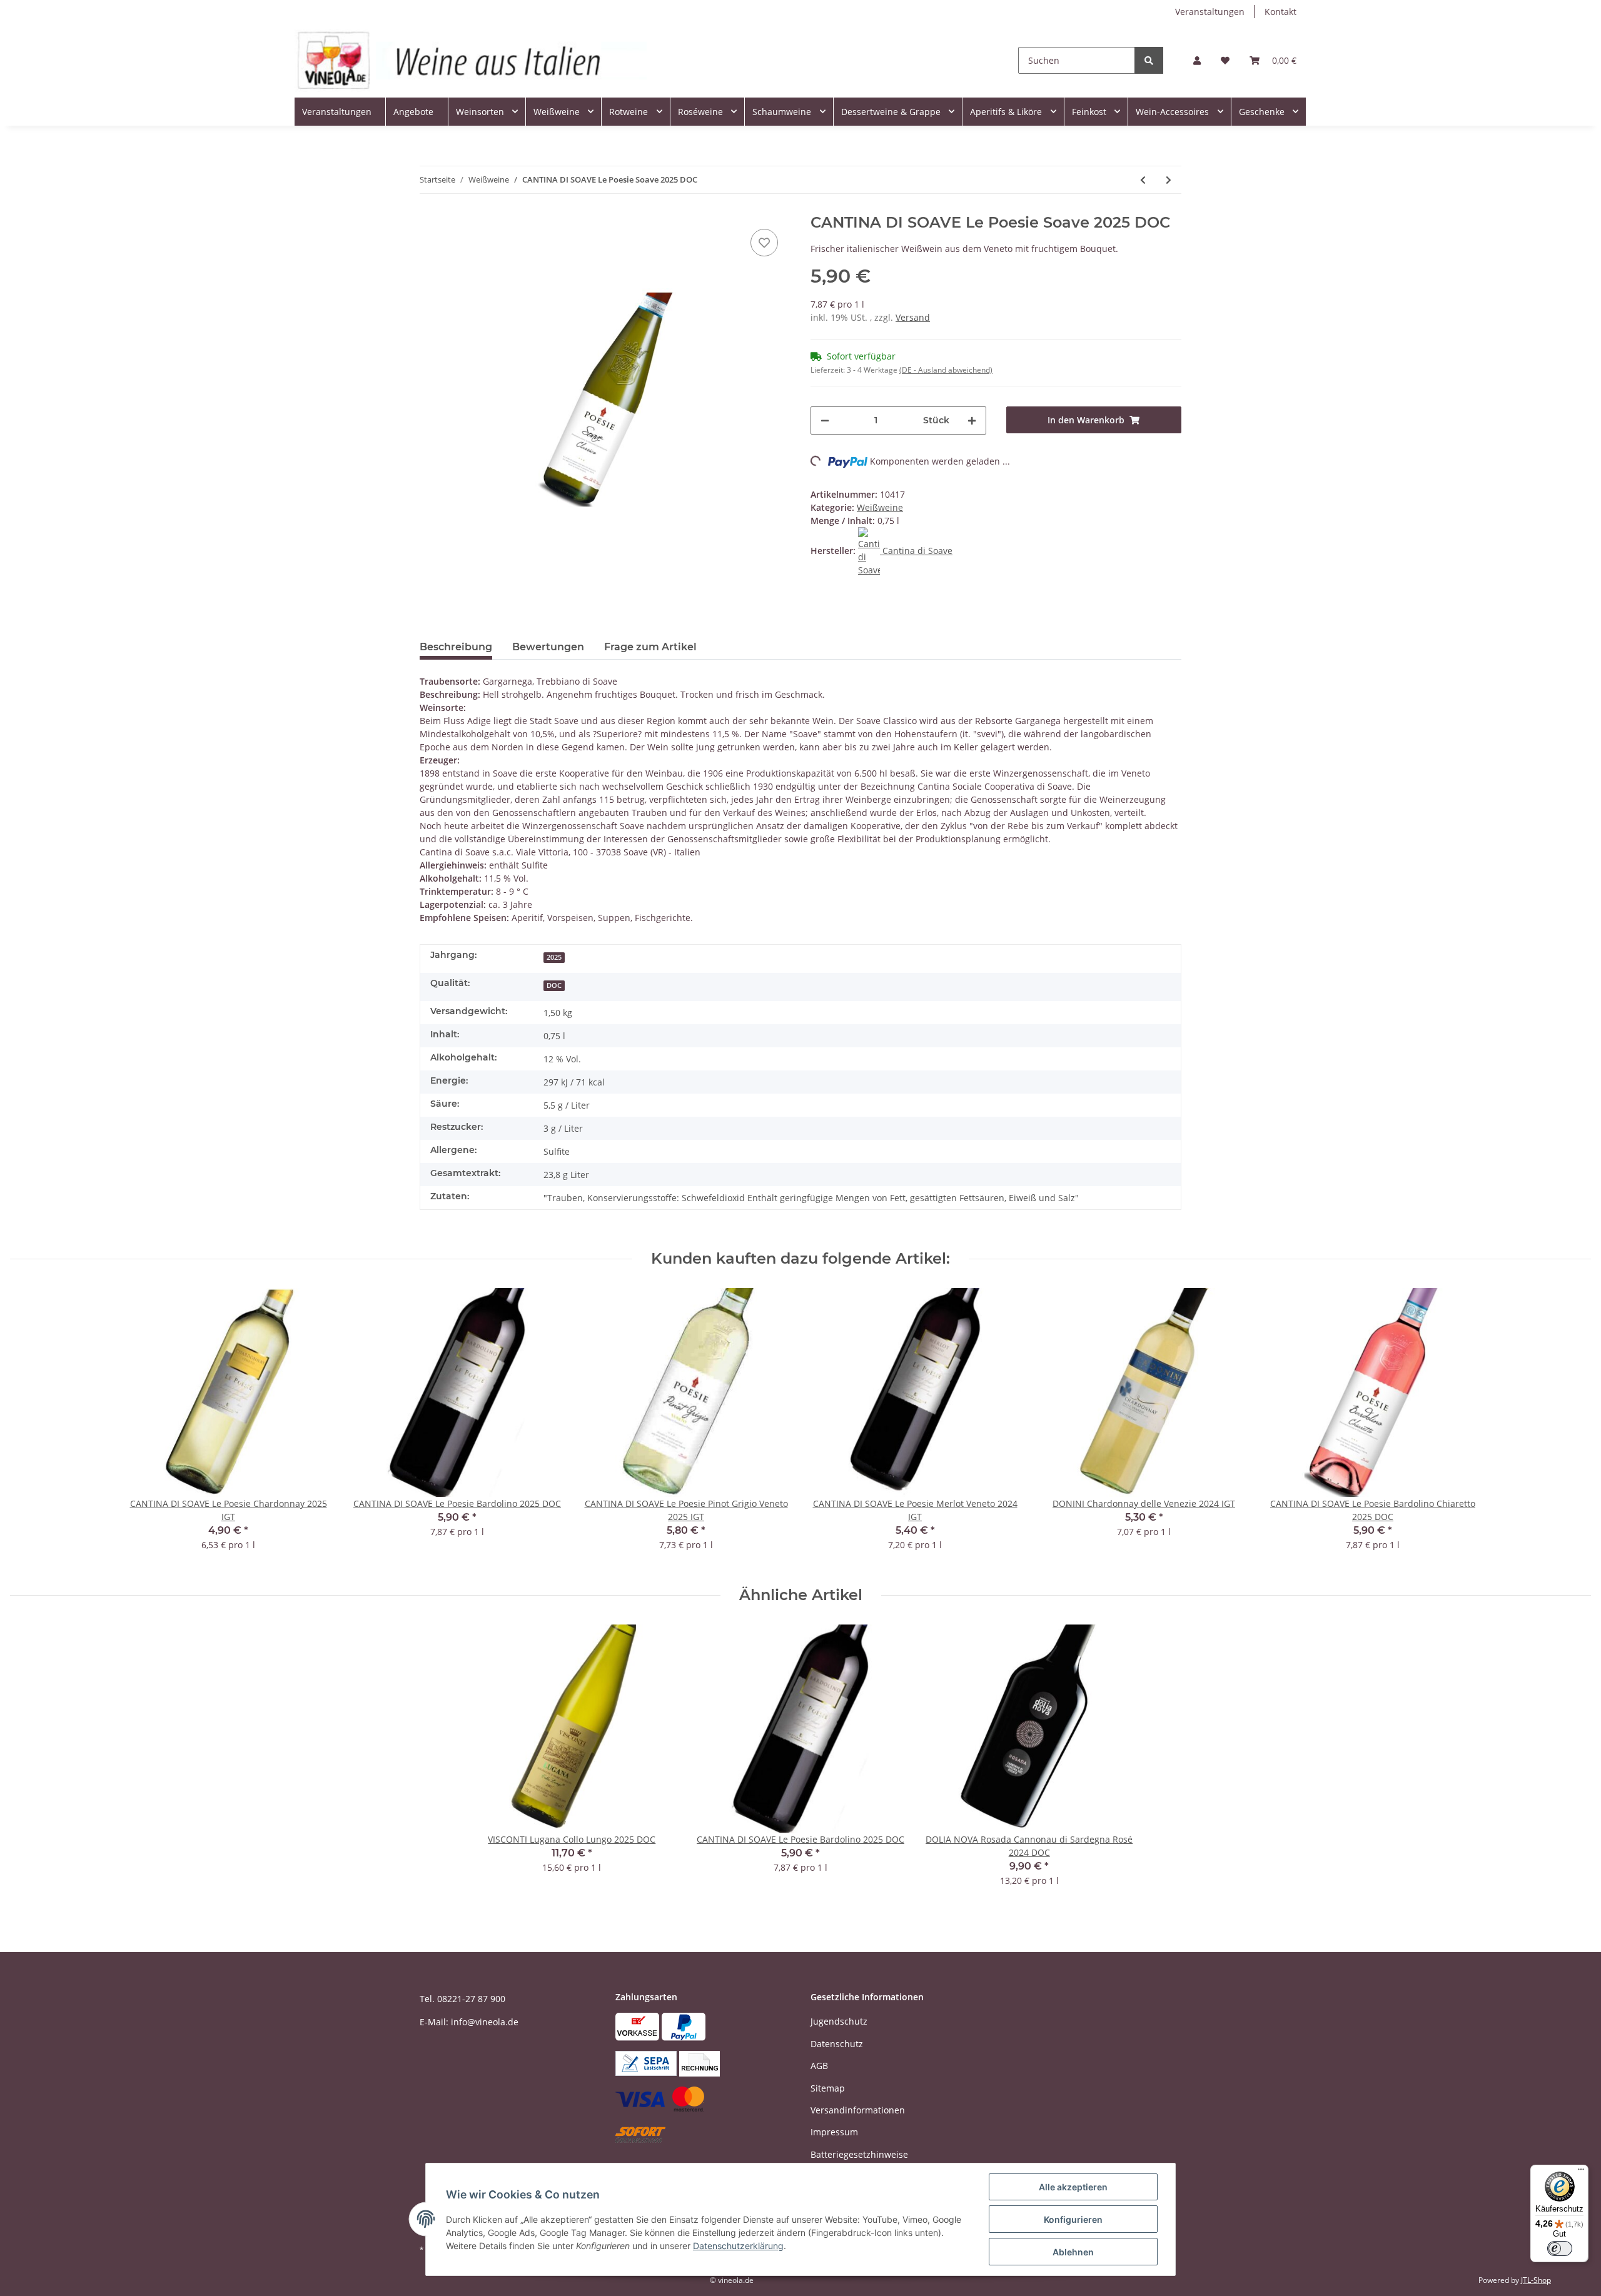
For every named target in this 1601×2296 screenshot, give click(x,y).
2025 (554, 957)
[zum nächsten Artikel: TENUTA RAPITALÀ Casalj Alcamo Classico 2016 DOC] (1169, 180)
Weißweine (880, 507)
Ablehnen (1073, 2252)
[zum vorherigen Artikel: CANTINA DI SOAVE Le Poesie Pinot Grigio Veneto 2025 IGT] (1143, 180)
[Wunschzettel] (1225, 60)
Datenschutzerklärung (738, 2246)
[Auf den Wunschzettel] (764, 243)
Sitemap (828, 2088)
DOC (554, 985)
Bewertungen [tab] (548, 647)
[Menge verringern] (825, 420)
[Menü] (1581, 2172)
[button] (1197, 60)
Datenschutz (837, 2044)
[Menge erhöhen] (972, 420)
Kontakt (1280, 12)
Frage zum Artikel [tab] (650, 647)
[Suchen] (1149, 60)
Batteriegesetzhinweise (859, 2154)
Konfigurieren (1073, 2219)
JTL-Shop (1536, 2280)
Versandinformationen (858, 2110)
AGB (819, 2066)
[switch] (1560, 2248)
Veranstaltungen (1210, 12)
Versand (913, 317)
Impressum (834, 2132)
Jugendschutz (839, 2021)
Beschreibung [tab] (456, 647)
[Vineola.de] (471, 60)
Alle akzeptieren (1073, 2187)
